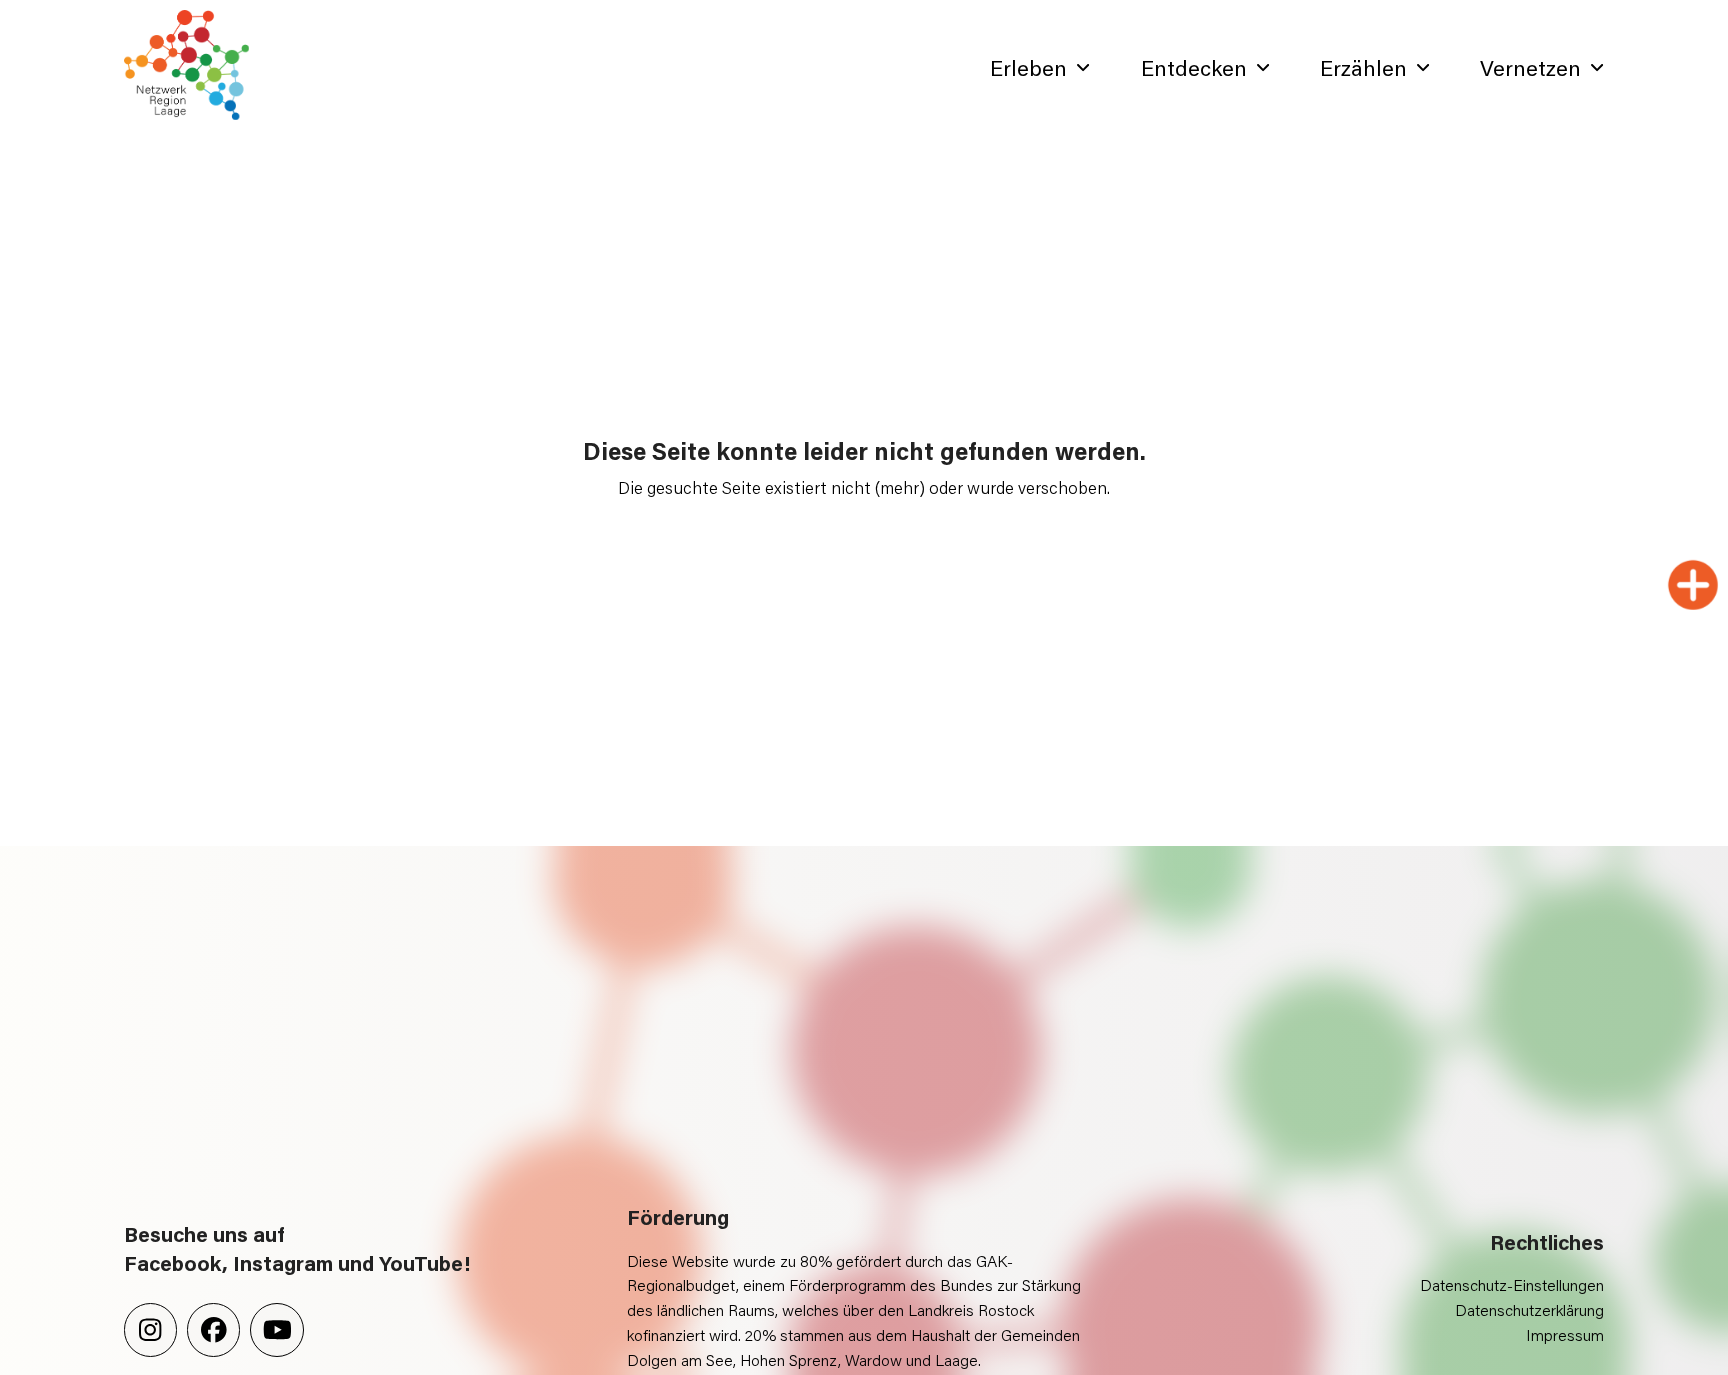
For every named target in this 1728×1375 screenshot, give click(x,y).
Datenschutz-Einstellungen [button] (1512, 1284)
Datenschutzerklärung (1529, 1309)
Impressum (1565, 1334)
